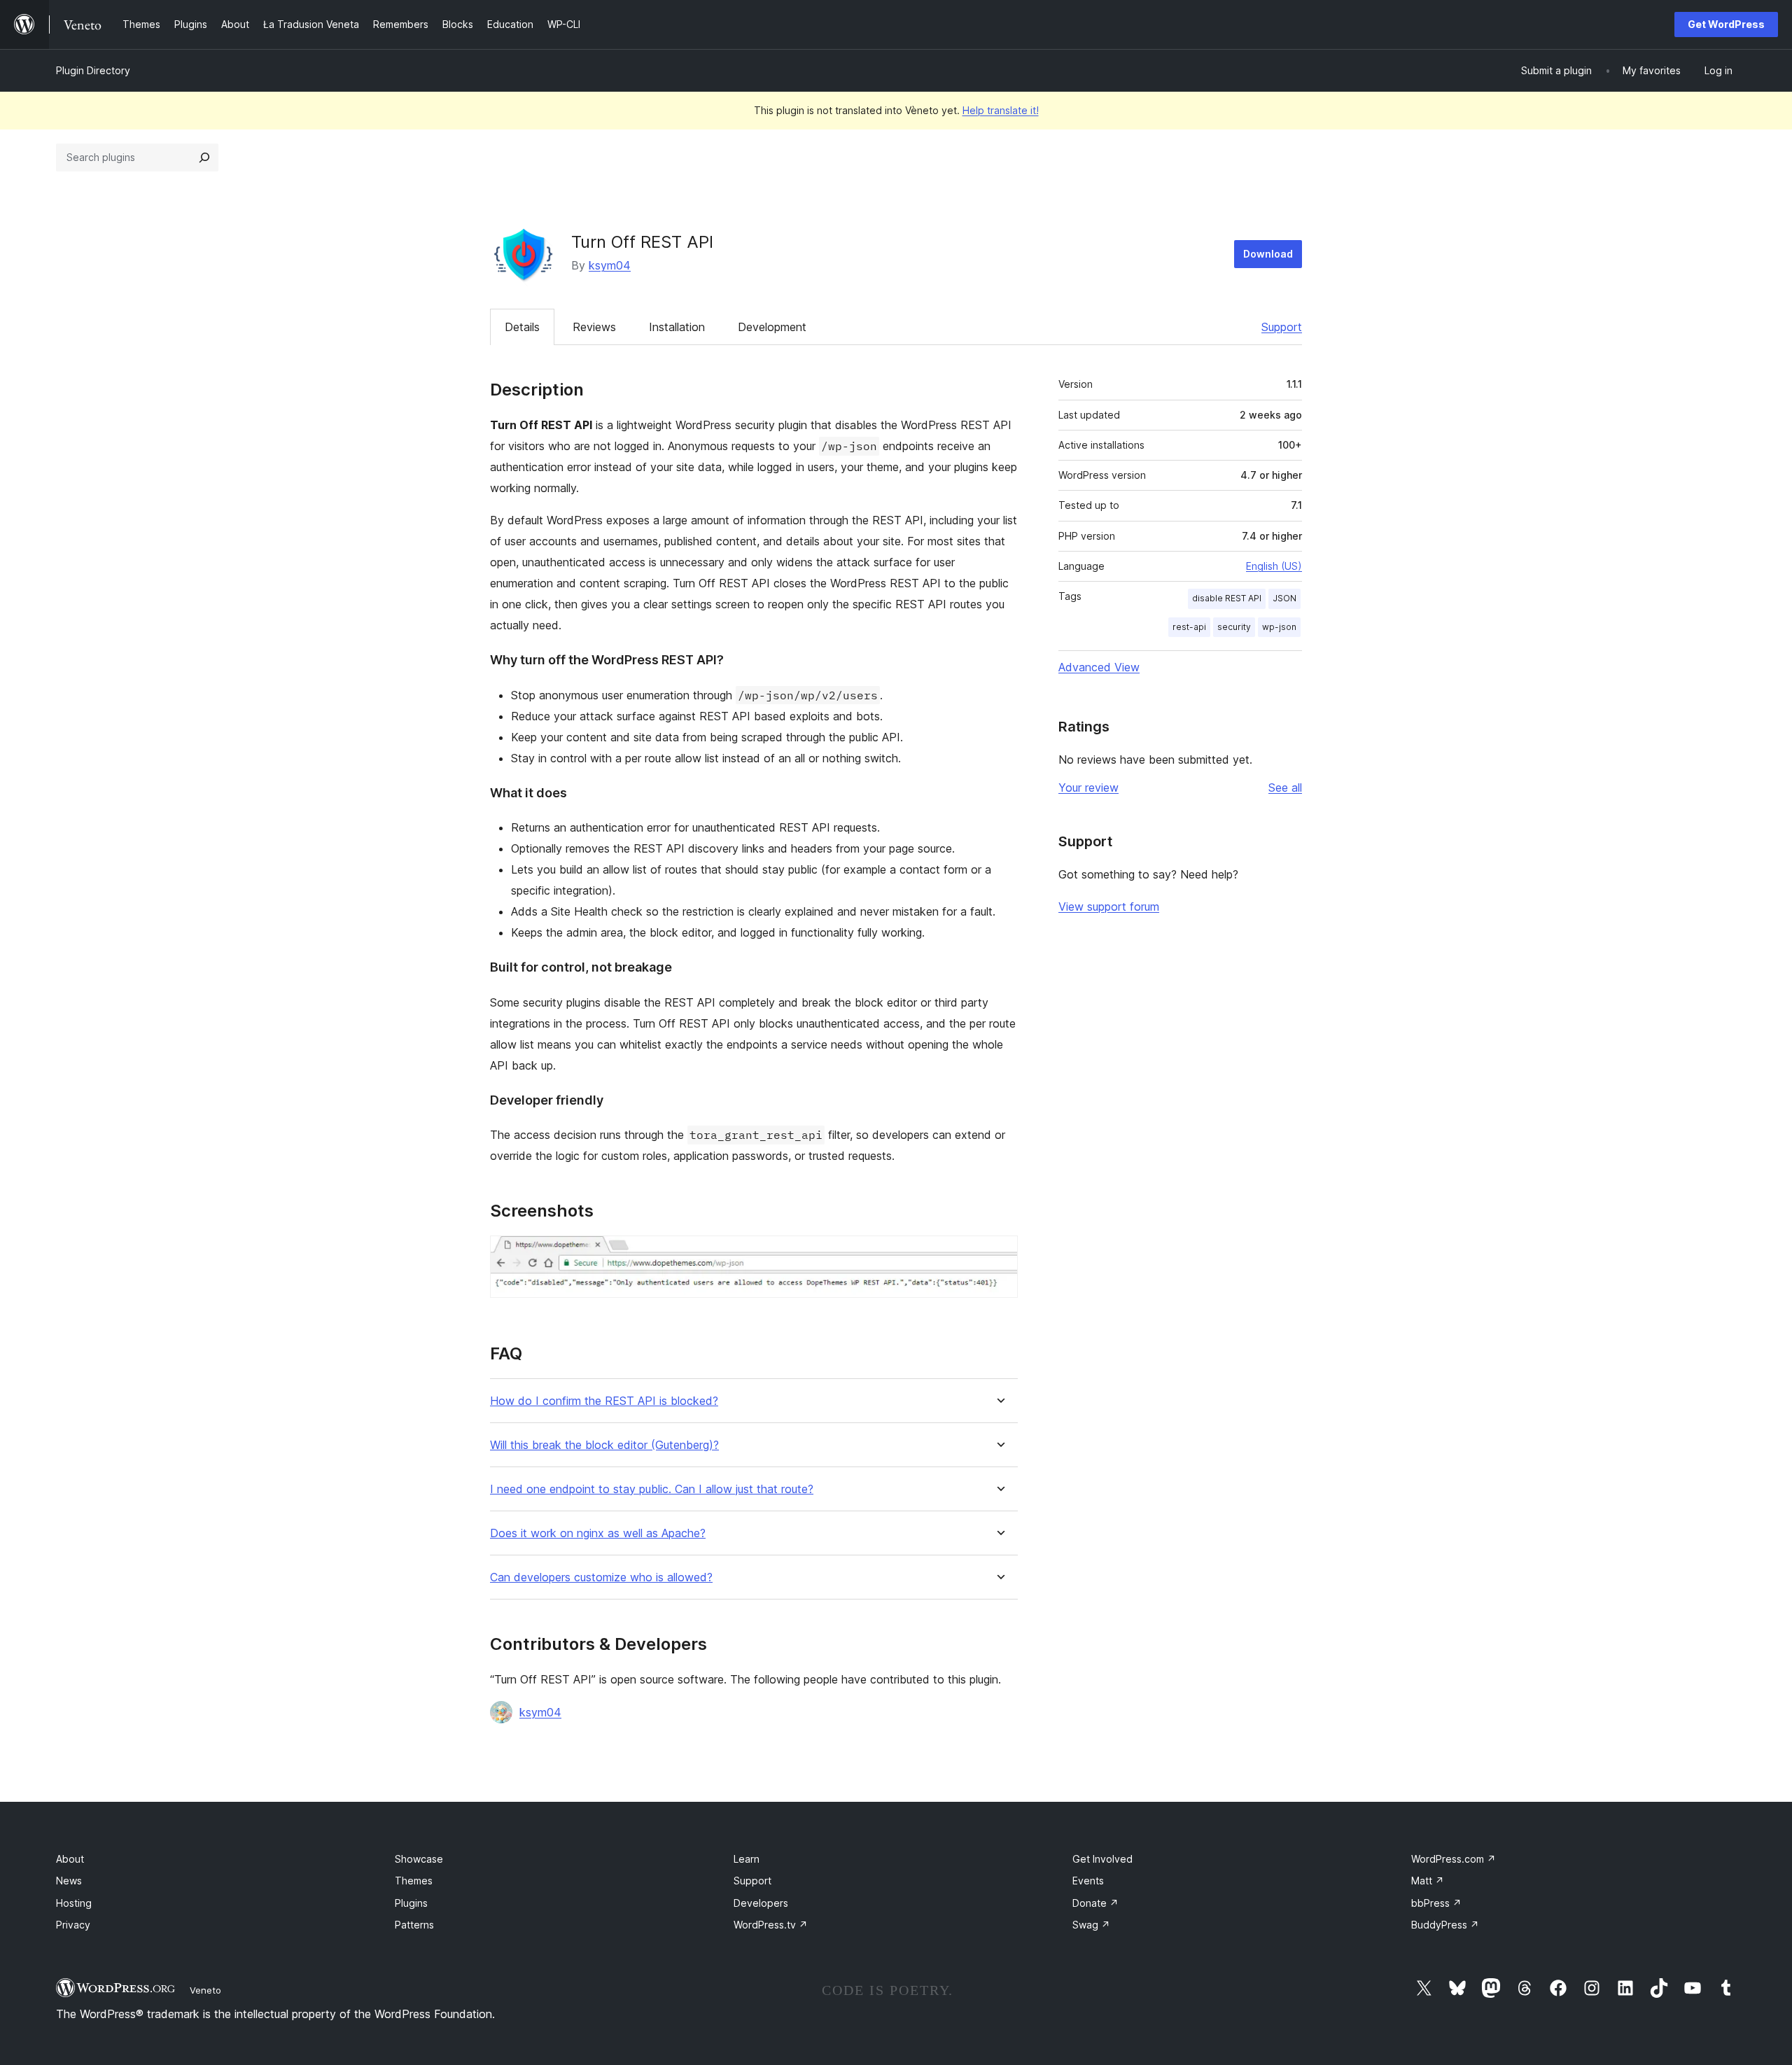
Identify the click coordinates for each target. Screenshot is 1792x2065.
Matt (1428, 1881)
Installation (677, 327)
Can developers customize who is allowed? (601, 1577)
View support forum (1109, 906)
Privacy (73, 1925)
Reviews (594, 327)
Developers (761, 1903)
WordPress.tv (771, 1925)
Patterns (414, 1925)
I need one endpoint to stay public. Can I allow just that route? (652, 1489)
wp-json (1279, 627)
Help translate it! (1001, 110)
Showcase (419, 1859)
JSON (1284, 598)
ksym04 (610, 265)
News (69, 1881)
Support (1282, 327)
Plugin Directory (93, 70)
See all (1285, 787)
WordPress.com (1454, 1859)
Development (772, 327)
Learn (747, 1859)
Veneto (205, 1990)
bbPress (1436, 1903)
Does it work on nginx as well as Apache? (598, 1533)
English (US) (1274, 566)
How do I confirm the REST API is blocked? (604, 1401)
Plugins (411, 1903)
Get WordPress (1726, 24)
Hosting (74, 1903)
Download (1268, 254)
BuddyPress (1445, 1925)
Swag (1091, 1925)
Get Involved (1102, 1859)
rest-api (1189, 627)
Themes (414, 1881)
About (70, 1859)
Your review (1088, 787)
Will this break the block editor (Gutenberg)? (604, 1445)
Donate (1095, 1903)
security (1234, 627)
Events (1088, 1881)
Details (522, 327)
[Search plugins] (204, 157)
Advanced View (1099, 667)
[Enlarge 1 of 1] (999, 1254)
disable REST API (1227, 598)
